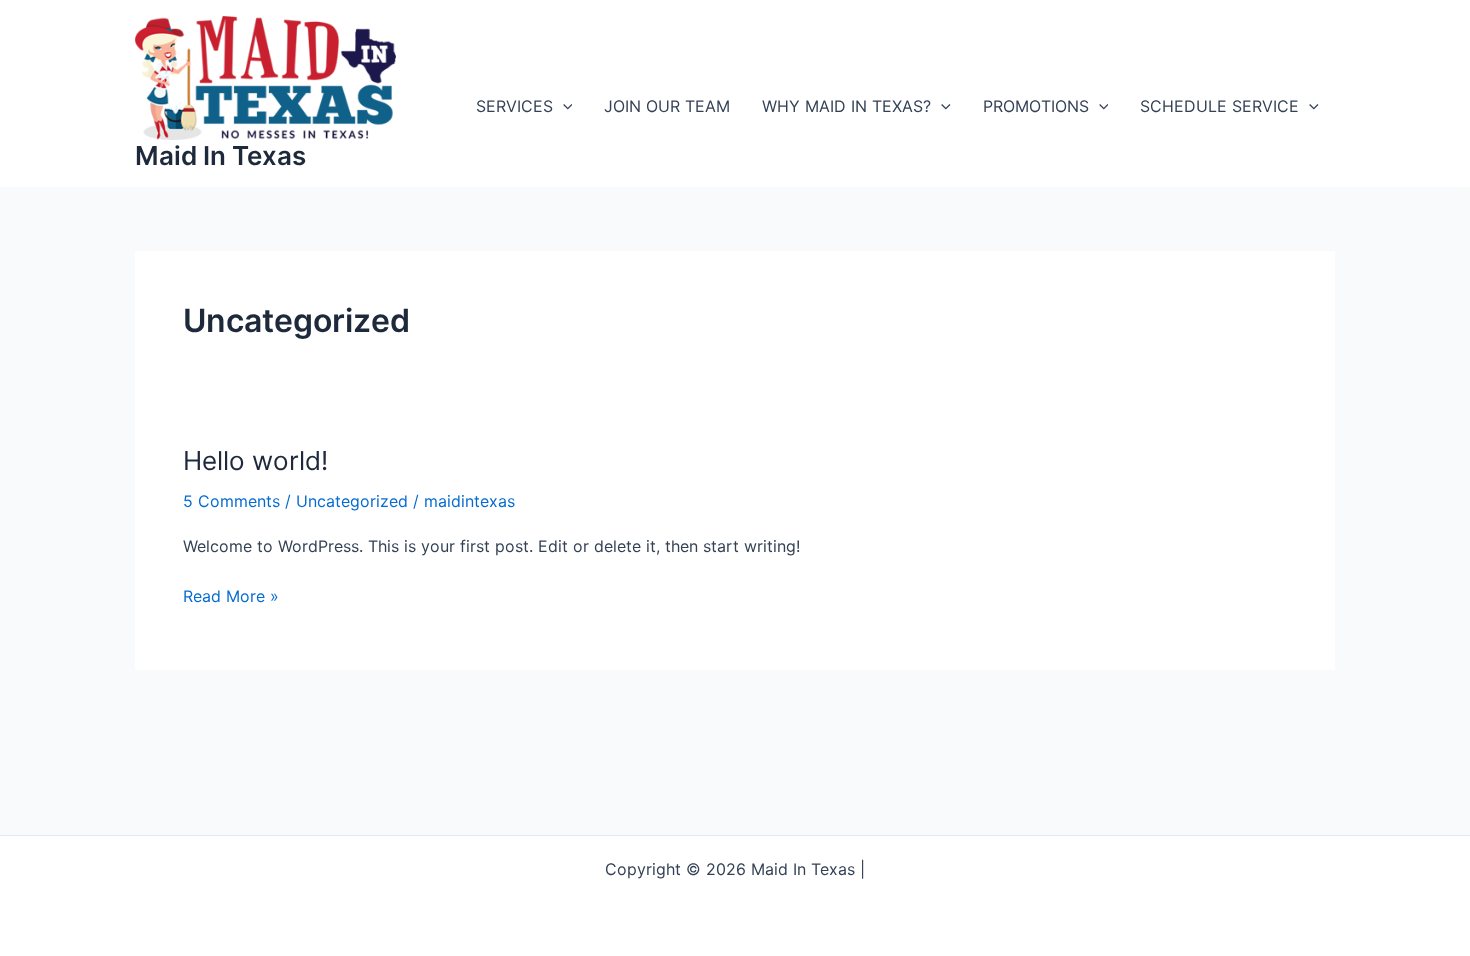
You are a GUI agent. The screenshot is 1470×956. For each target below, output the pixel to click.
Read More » (231, 597)
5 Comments (231, 501)
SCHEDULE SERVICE (1219, 106)
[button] (563, 106)
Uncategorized (352, 501)
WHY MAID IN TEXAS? (846, 106)
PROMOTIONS (1036, 106)
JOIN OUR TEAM (667, 106)
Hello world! (255, 460)
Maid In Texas (220, 155)
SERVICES (514, 106)
